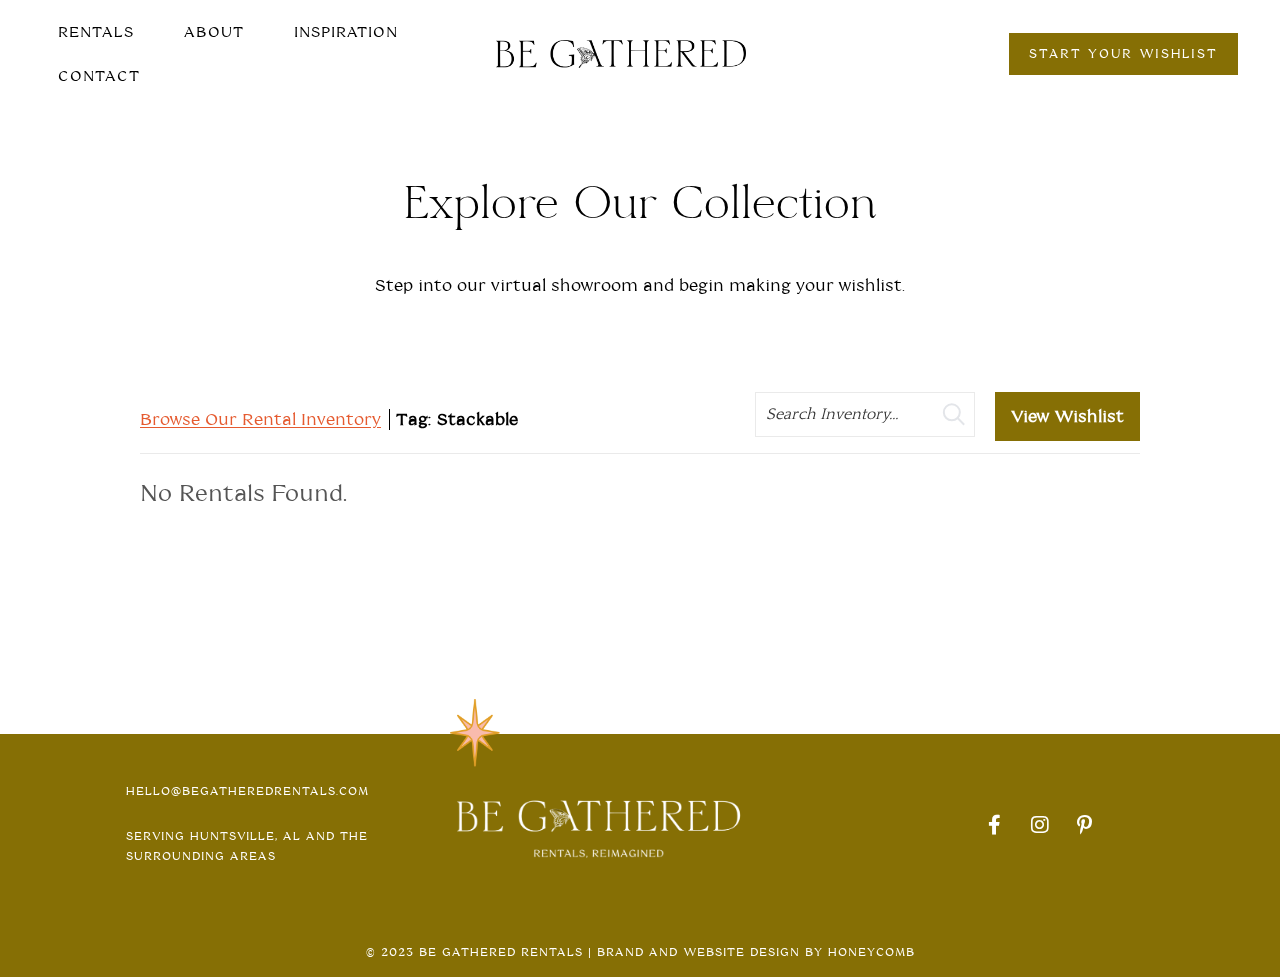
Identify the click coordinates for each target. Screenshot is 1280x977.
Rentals (96, 32)
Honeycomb (871, 952)
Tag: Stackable (457, 419)
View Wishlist (1067, 416)
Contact (99, 76)
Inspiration (346, 32)
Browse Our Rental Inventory (260, 419)
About (214, 32)
